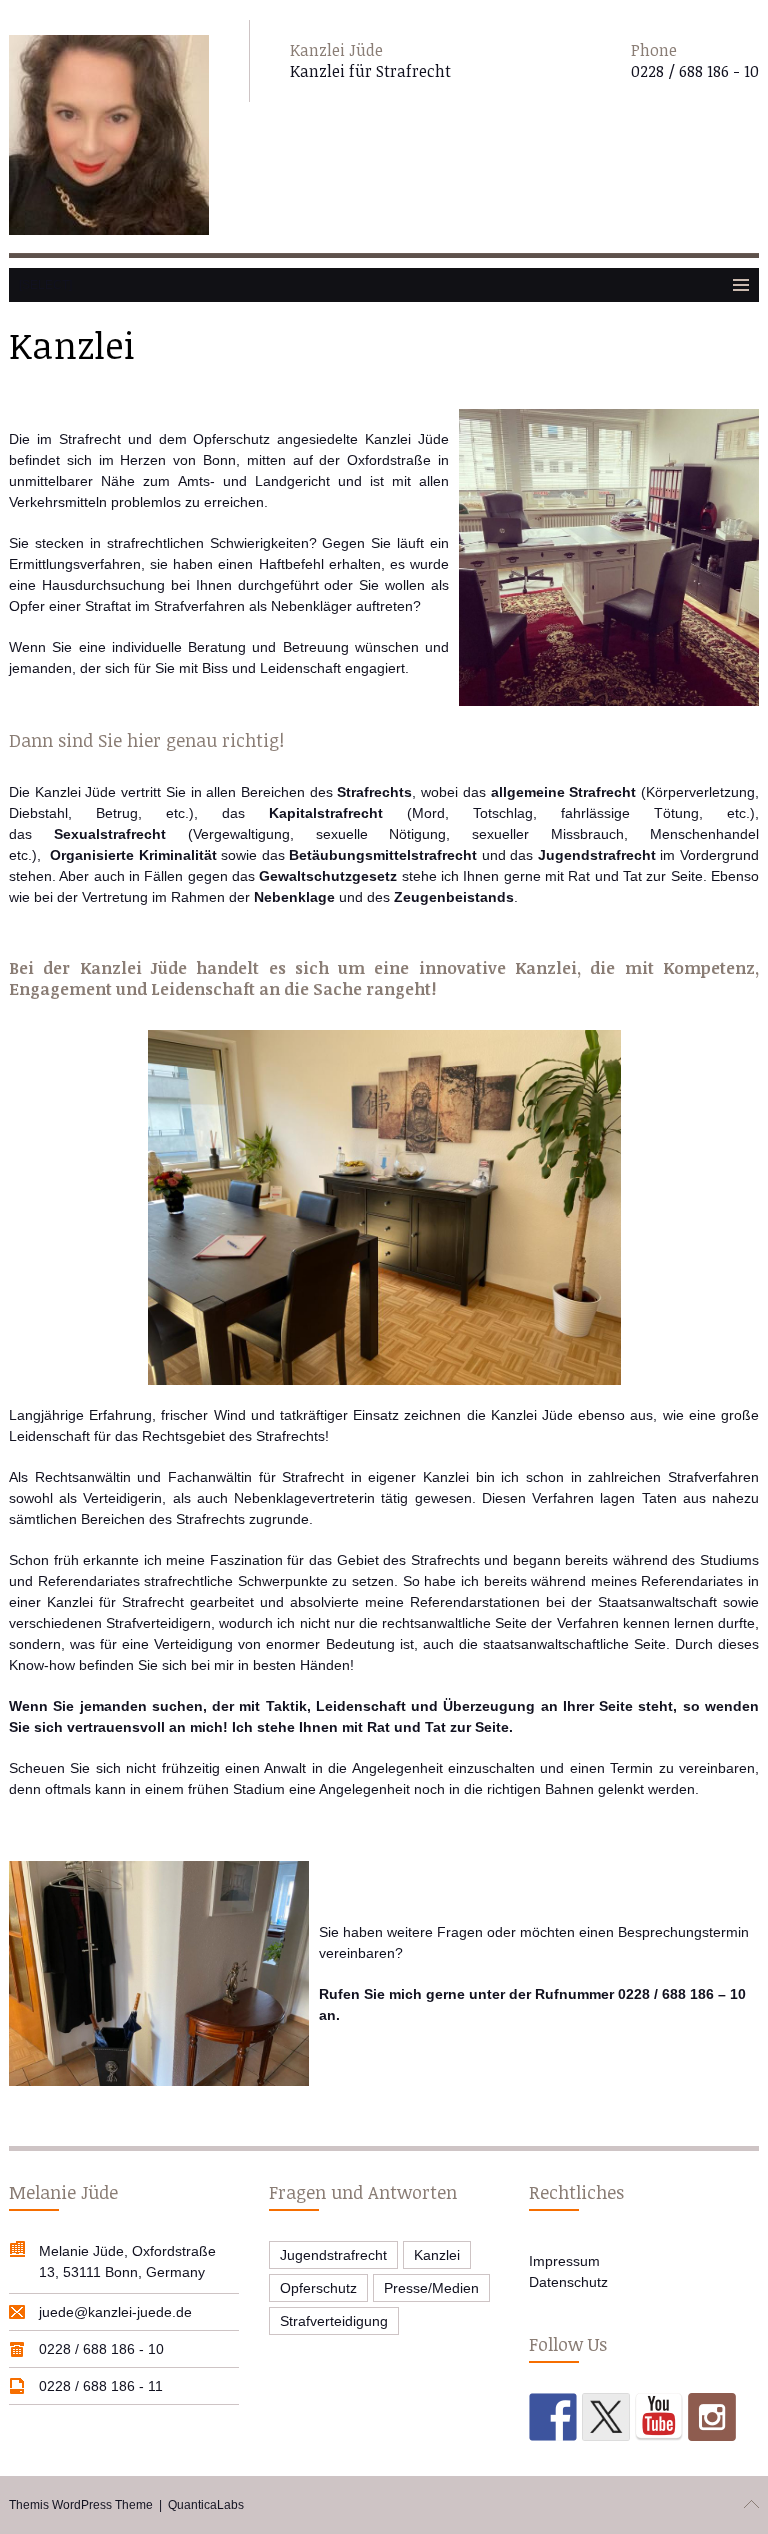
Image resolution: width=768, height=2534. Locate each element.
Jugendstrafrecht (333, 2255)
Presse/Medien (431, 2288)
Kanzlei (437, 2255)
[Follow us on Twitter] (606, 2417)
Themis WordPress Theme (81, 2505)
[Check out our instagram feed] (712, 2417)
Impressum (564, 2261)
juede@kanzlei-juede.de (115, 2312)
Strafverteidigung (334, 2321)
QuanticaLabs (206, 2505)
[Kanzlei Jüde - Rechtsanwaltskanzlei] (109, 136)
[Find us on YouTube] (659, 2417)
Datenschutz (568, 2282)
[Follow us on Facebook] (553, 2417)
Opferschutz (318, 2288)
